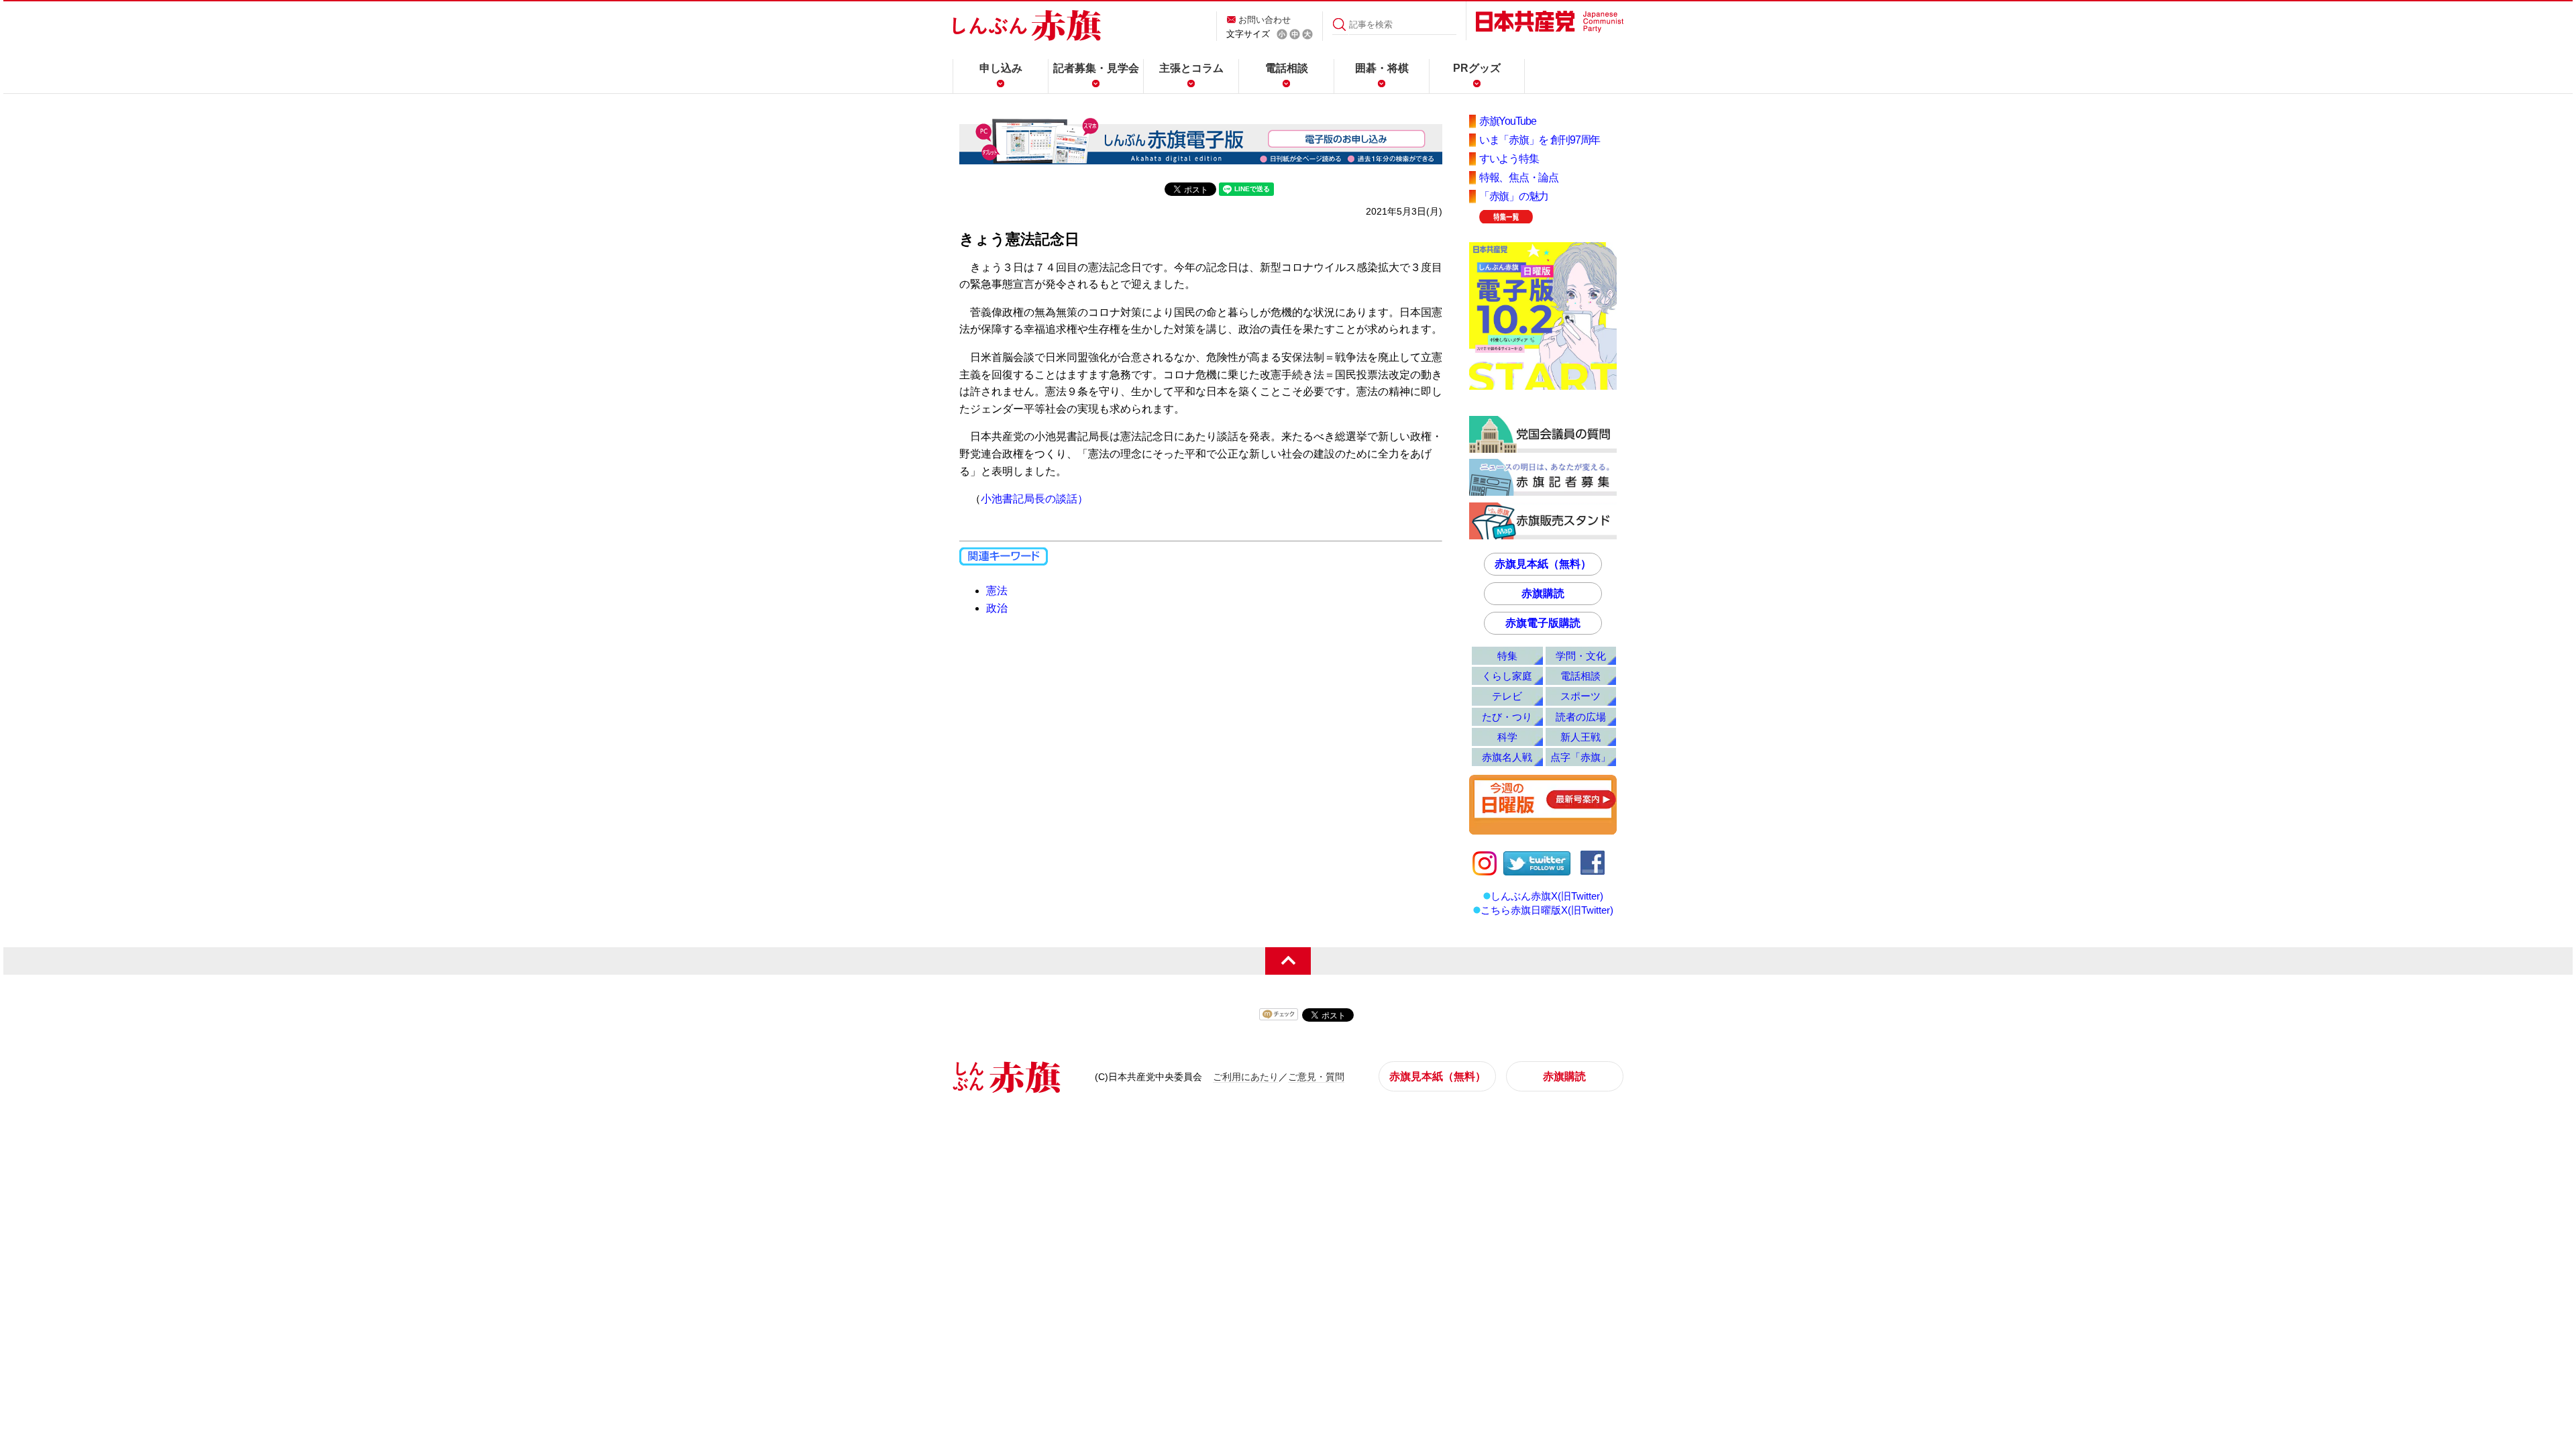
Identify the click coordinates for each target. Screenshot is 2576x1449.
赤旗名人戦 (1507, 757)
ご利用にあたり (1246, 1077)
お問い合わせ (1265, 20)
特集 (1507, 656)
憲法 (997, 591)
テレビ (1507, 696)
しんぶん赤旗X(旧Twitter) (1547, 896)
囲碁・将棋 (1382, 68)
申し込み (1001, 68)
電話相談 (1287, 68)
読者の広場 (1581, 717)
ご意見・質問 (1316, 1077)
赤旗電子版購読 (1543, 623)
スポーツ (1580, 696)
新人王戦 (1580, 737)
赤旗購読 (1543, 593)
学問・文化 (1581, 656)
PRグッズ (1477, 68)
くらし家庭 (1507, 676)
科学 (1507, 737)
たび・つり (1507, 717)
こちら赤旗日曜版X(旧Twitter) (1547, 910)
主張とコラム (1191, 68)
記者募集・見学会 (1096, 68)
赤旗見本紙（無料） (1543, 564)
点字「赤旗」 (1580, 757)
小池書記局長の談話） (1034, 499)
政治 (997, 608)
